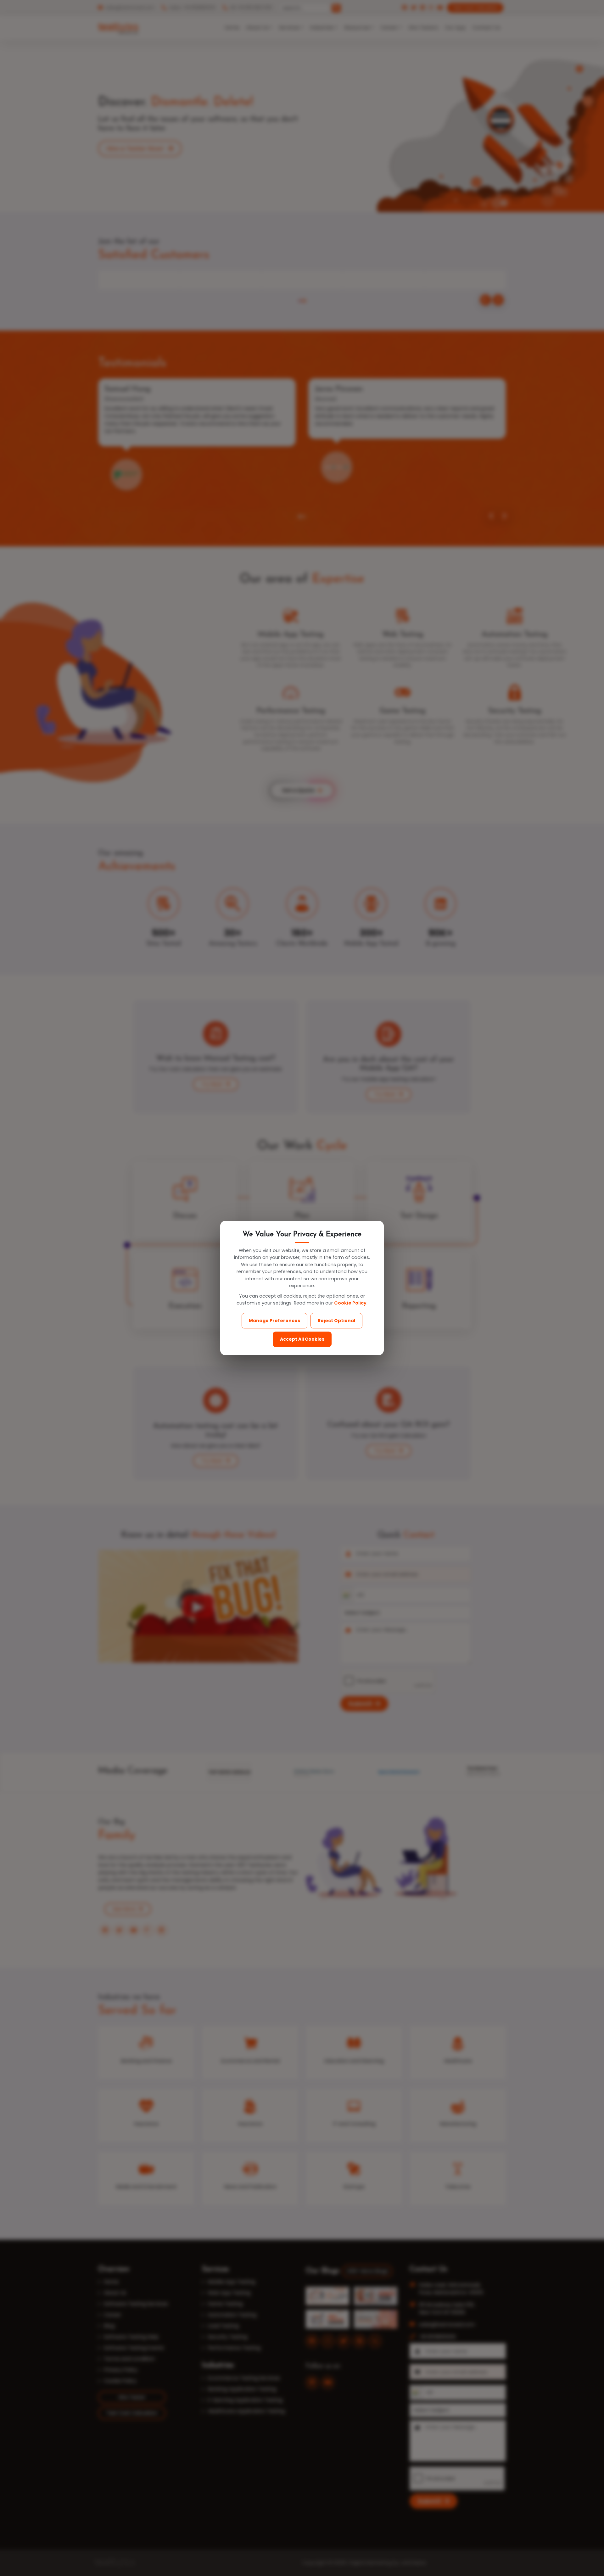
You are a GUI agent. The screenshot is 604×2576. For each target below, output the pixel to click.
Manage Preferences (274, 1321)
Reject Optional (336, 1321)
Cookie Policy (350, 1303)
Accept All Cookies (302, 1339)
